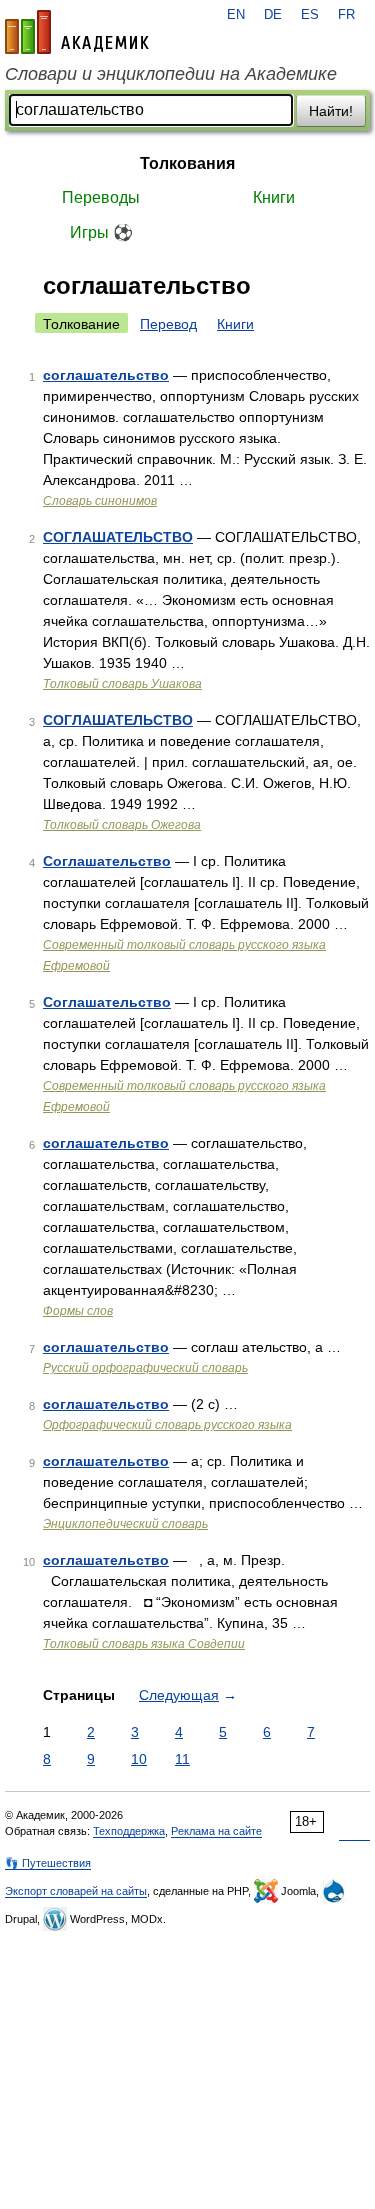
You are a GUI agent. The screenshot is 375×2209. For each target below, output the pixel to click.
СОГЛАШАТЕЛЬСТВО (118, 537)
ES (310, 15)
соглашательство (106, 375)
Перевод (168, 324)
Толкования (187, 163)
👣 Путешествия (48, 1863)
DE (273, 15)
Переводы (101, 197)
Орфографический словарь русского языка (167, 1425)
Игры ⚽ (101, 232)
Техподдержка (129, 1831)
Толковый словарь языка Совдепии (144, 1644)
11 (182, 1759)
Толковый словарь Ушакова (122, 684)
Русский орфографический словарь (145, 1368)
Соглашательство (107, 861)
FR (346, 15)
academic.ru (77, 32)
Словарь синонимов (100, 501)
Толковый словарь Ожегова (122, 825)
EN (236, 15)
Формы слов (78, 1311)
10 (139, 1759)
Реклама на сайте (216, 1831)
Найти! (331, 111)
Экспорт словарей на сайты (76, 1891)
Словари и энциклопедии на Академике (171, 74)
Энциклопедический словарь (125, 1524)
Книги (274, 197)
